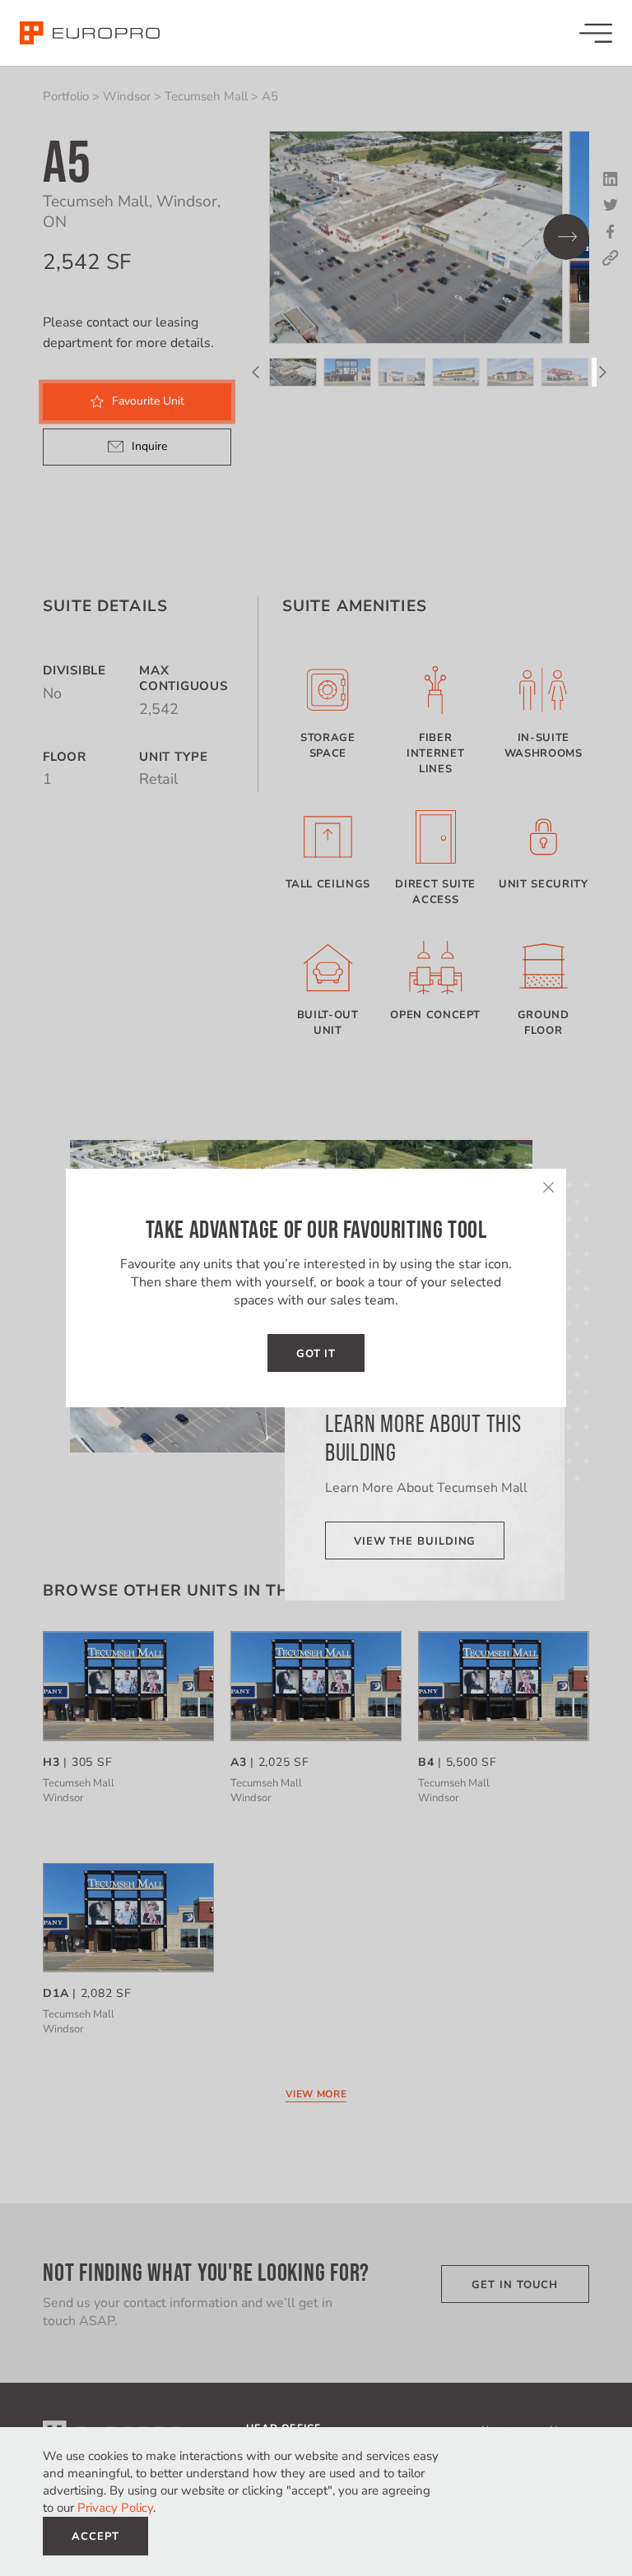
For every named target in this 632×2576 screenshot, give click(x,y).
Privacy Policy (115, 2508)
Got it (316, 1354)
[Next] (566, 237)
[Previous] (255, 373)
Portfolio (66, 96)
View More (316, 2094)
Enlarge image (416, 237)
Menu (596, 33)
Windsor (127, 96)
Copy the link (611, 258)
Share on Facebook (611, 232)
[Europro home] (90, 33)
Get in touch (515, 2285)
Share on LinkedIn (611, 179)
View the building (415, 1541)
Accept (95, 2537)
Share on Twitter (611, 206)
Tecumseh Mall (206, 96)
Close (548, 1187)
